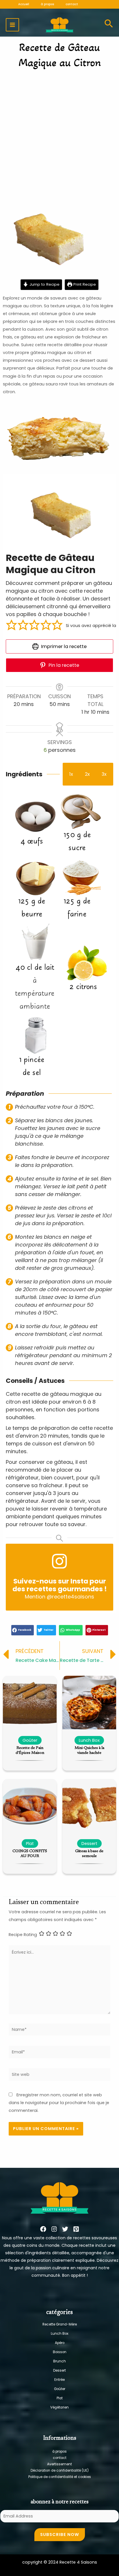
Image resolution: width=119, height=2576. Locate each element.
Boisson (60, 2352)
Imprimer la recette (63, 646)
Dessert (59, 2370)
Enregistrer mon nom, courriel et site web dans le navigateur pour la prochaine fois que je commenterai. (59, 2103)
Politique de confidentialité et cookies (60, 2477)
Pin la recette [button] (63, 665)
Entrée (59, 2380)
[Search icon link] (109, 25)
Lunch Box (60, 2334)
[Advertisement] (59, 135)
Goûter (60, 2389)
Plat (60, 2398)
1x (71, 774)
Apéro (60, 2343)
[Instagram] (54, 2229)
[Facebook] (43, 2229)
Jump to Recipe (44, 284)
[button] (12, 626)
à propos (59, 2451)
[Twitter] (65, 2229)
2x (87, 774)
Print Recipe (84, 284)
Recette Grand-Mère (60, 2324)
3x (104, 774)
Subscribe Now (60, 2534)
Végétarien (59, 2407)
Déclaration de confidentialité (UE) (60, 2470)
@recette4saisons (70, 1597)
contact (60, 2458)
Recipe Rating (23, 1935)
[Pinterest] (76, 2229)
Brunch (59, 2361)
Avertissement (59, 2464)
